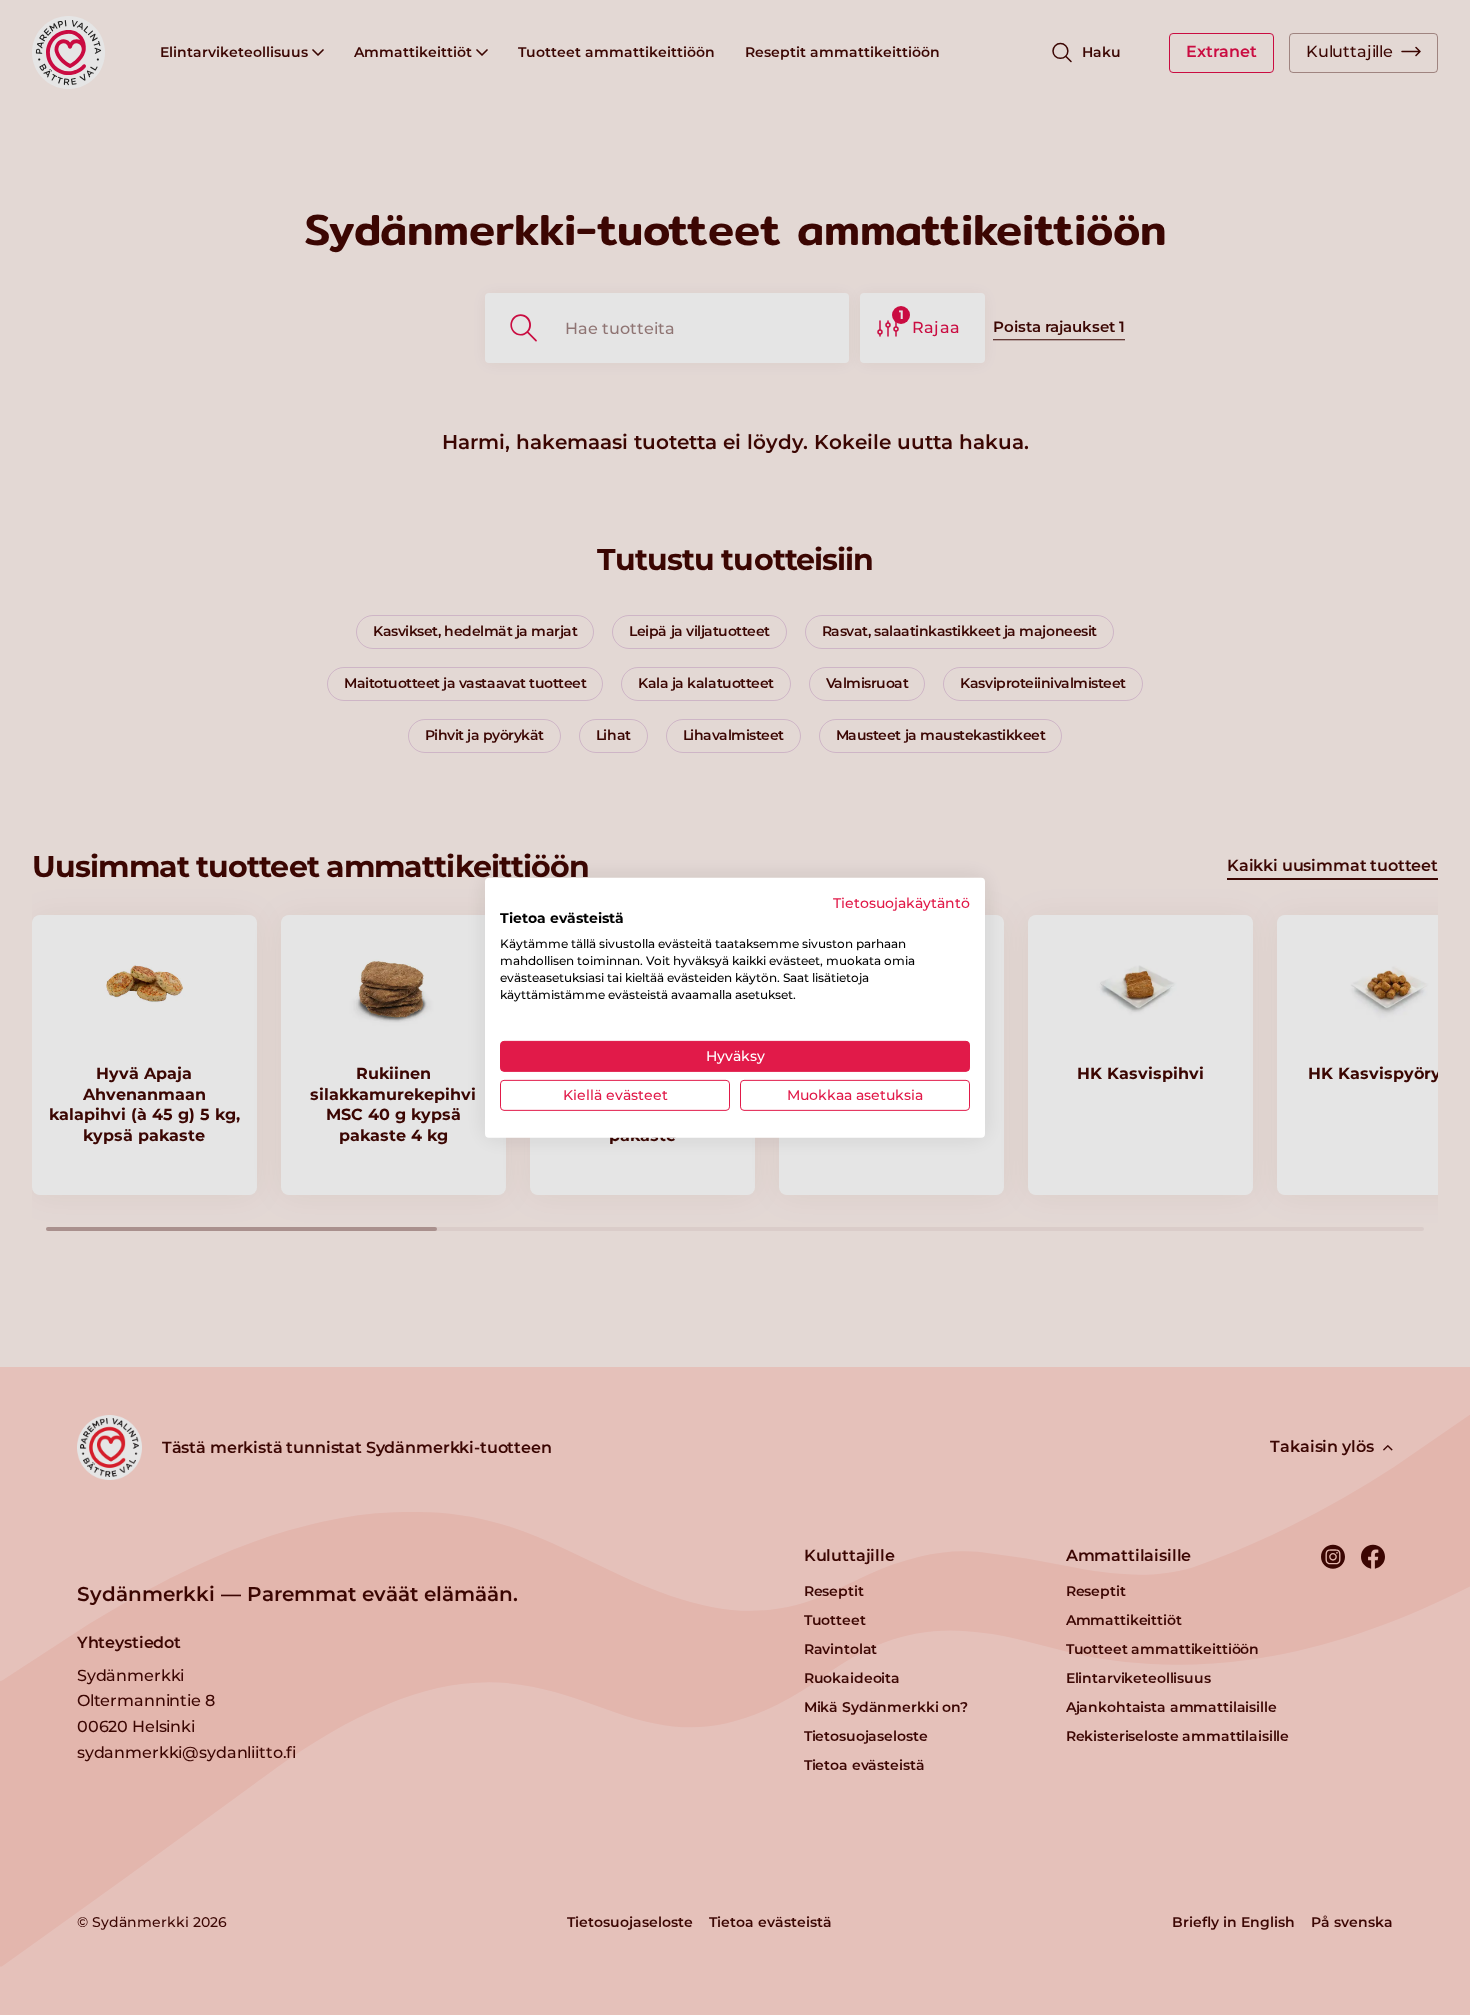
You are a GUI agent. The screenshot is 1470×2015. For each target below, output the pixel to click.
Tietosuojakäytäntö (901, 902)
